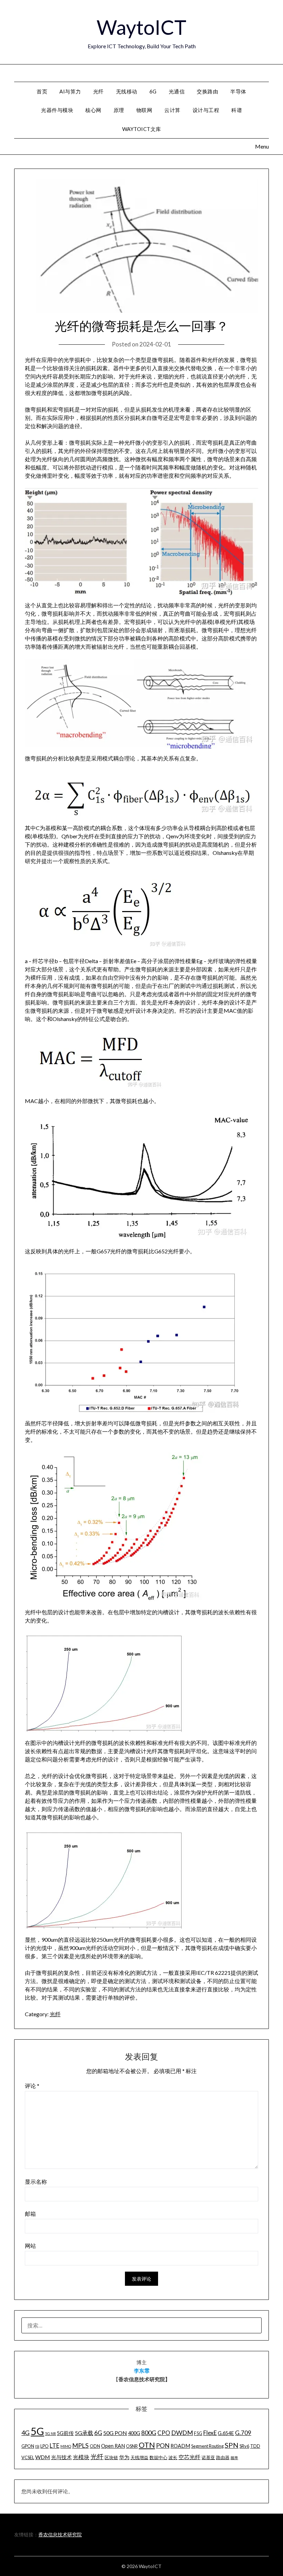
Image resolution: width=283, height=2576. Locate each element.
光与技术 (61, 2457)
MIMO (66, 2446)
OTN (147, 2445)
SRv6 (244, 2446)
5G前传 (65, 2433)
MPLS (80, 2445)
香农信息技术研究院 (60, 2534)
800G (149, 2433)
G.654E (226, 2433)
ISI (37, 2446)
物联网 (144, 110)
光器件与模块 (57, 110)
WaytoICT (141, 27)
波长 (173, 2457)
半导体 (238, 91)
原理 (119, 110)
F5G (198, 2433)
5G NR (51, 2433)
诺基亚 (208, 2457)
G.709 (243, 2433)
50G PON (115, 2433)
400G (134, 2433)
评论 (32, 2086)
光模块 (81, 2457)
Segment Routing (207, 2446)
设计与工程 (206, 110)
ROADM (180, 2446)
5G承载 (84, 2433)
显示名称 (36, 2181)
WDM (43, 2457)
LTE (55, 2446)
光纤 (99, 91)
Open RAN (113, 2446)
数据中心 (158, 2457)
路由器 (223, 2457)
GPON (28, 2446)
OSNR (132, 2446)
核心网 (93, 110)
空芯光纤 (189, 2457)
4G (26, 2433)
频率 (234, 2458)
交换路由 (207, 91)
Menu (269, 73)
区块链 (111, 2457)
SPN (232, 2445)
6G (153, 91)
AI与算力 (70, 91)
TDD (255, 2446)
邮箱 (30, 2214)
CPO (164, 2433)
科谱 (237, 110)
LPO (45, 2446)
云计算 (172, 110)
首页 (42, 91)
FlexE (210, 2433)
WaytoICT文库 (142, 129)
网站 (30, 2246)
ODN (95, 2446)
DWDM (182, 2433)
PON (163, 2445)
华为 (124, 2457)
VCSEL (28, 2457)
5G (37, 2431)
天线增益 (139, 2457)
